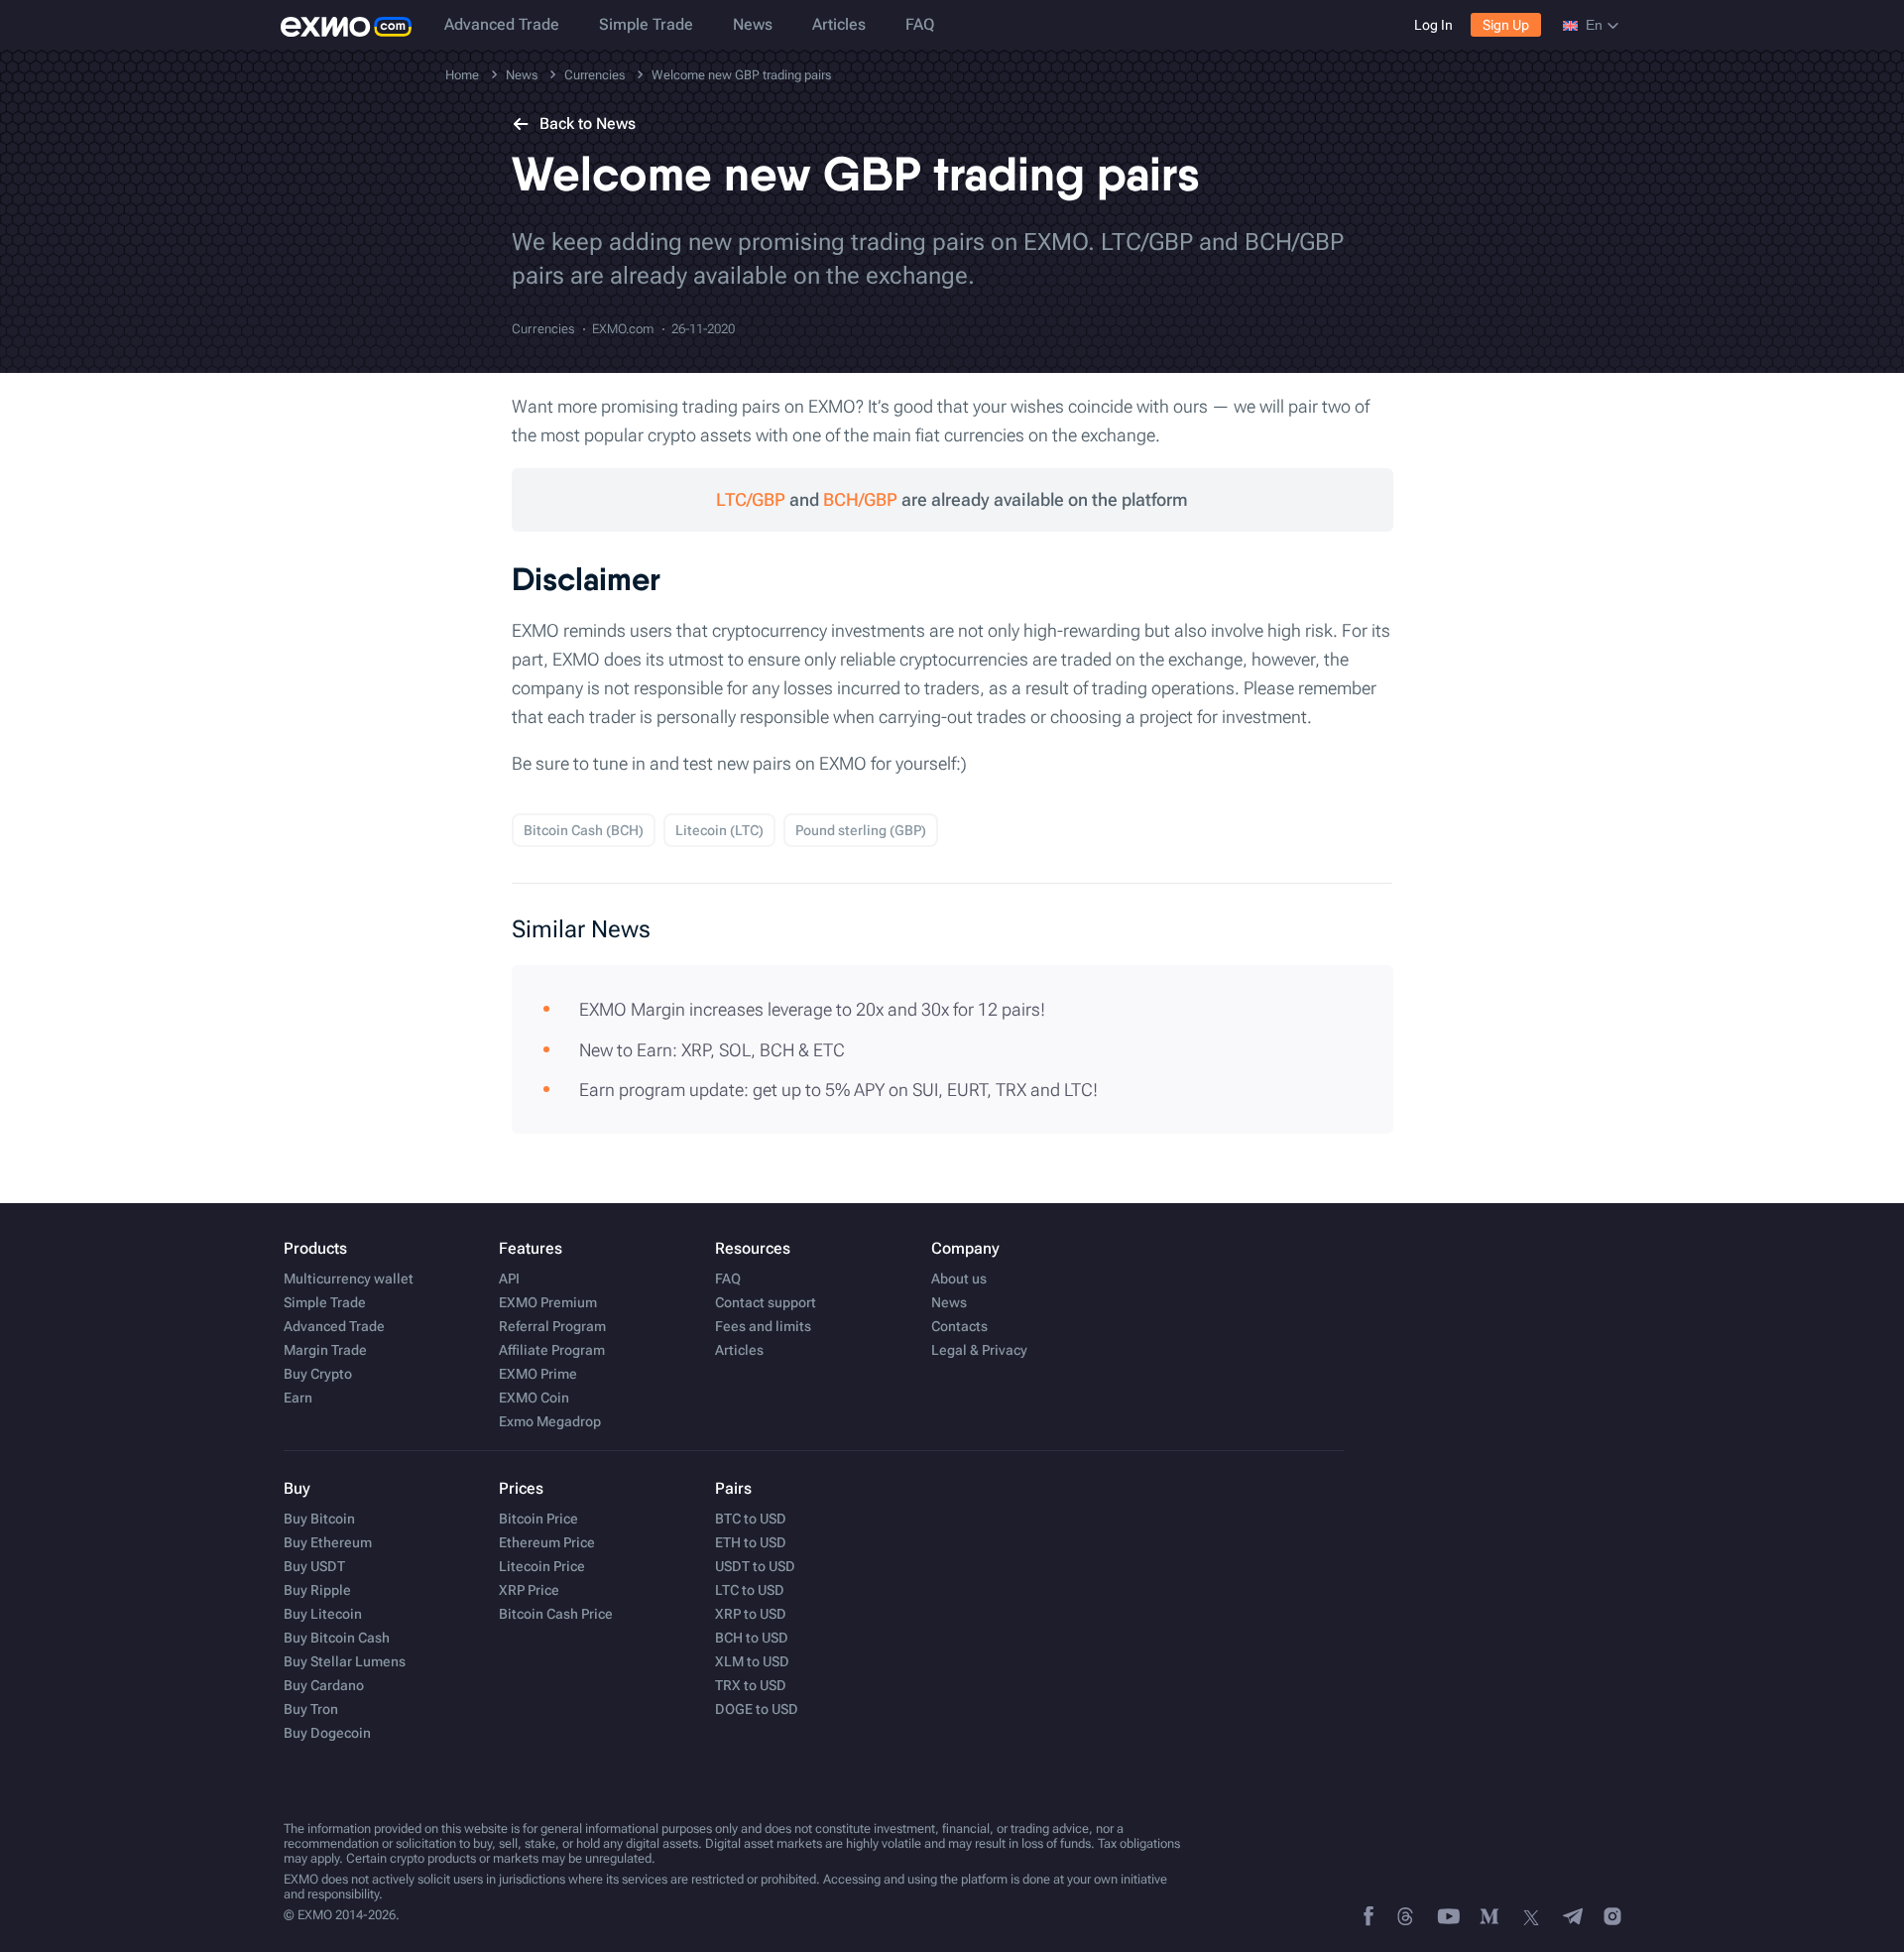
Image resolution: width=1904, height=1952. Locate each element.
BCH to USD (752, 1638)
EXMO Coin (534, 1398)
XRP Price (529, 1590)
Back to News (588, 123)
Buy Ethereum (328, 1542)
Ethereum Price (547, 1542)
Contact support (766, 1302)
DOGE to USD (757, 1709)
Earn (298, 1398)
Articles (839, 24)
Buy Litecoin (323, 1614)
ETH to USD (751, 1542)
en (1594, 25)
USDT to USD (755, 1566)
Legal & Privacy (979, 1350)
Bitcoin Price (538, 1519)
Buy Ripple (317, 1590)
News (753, 24)
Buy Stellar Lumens (345, 1661)
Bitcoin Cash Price (556, 1614)
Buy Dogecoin (327, 1733)
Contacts (959, 1326)
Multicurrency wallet (349, 1279)
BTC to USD (751, 1519)
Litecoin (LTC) (719, 830)
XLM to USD (752, 1661)
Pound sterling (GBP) (861, 830)
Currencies (543, 329)
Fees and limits (763, 1326)
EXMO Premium (548, 1302)
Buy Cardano (324, 1685)
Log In (1433, 25)
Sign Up (1506, 25)
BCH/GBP (860, 499)
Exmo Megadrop (550, 1421)
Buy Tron (311, 1709)
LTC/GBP (751, 499)
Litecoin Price (542, 1566)
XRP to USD (751, 1614)
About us (959, 1279)
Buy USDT (314, 1566)
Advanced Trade (502, 24)
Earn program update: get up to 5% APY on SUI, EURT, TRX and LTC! (838, 1090)
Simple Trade (646, 24)
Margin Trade (325, 1350)
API (509, 1279)
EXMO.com (623, 329)
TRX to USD (751, 1685)
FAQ (920, 24)
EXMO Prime (538, 1374)
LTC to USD (750, 1590)
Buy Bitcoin (319, 1519)
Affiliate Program (552, 1350)
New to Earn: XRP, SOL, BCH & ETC (712, 1050)
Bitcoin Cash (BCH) (584, 830)
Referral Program (552, 1326)
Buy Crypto (318, 1374)
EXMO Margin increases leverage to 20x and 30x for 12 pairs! (812, 1009)
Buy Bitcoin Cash (337, 1638)
